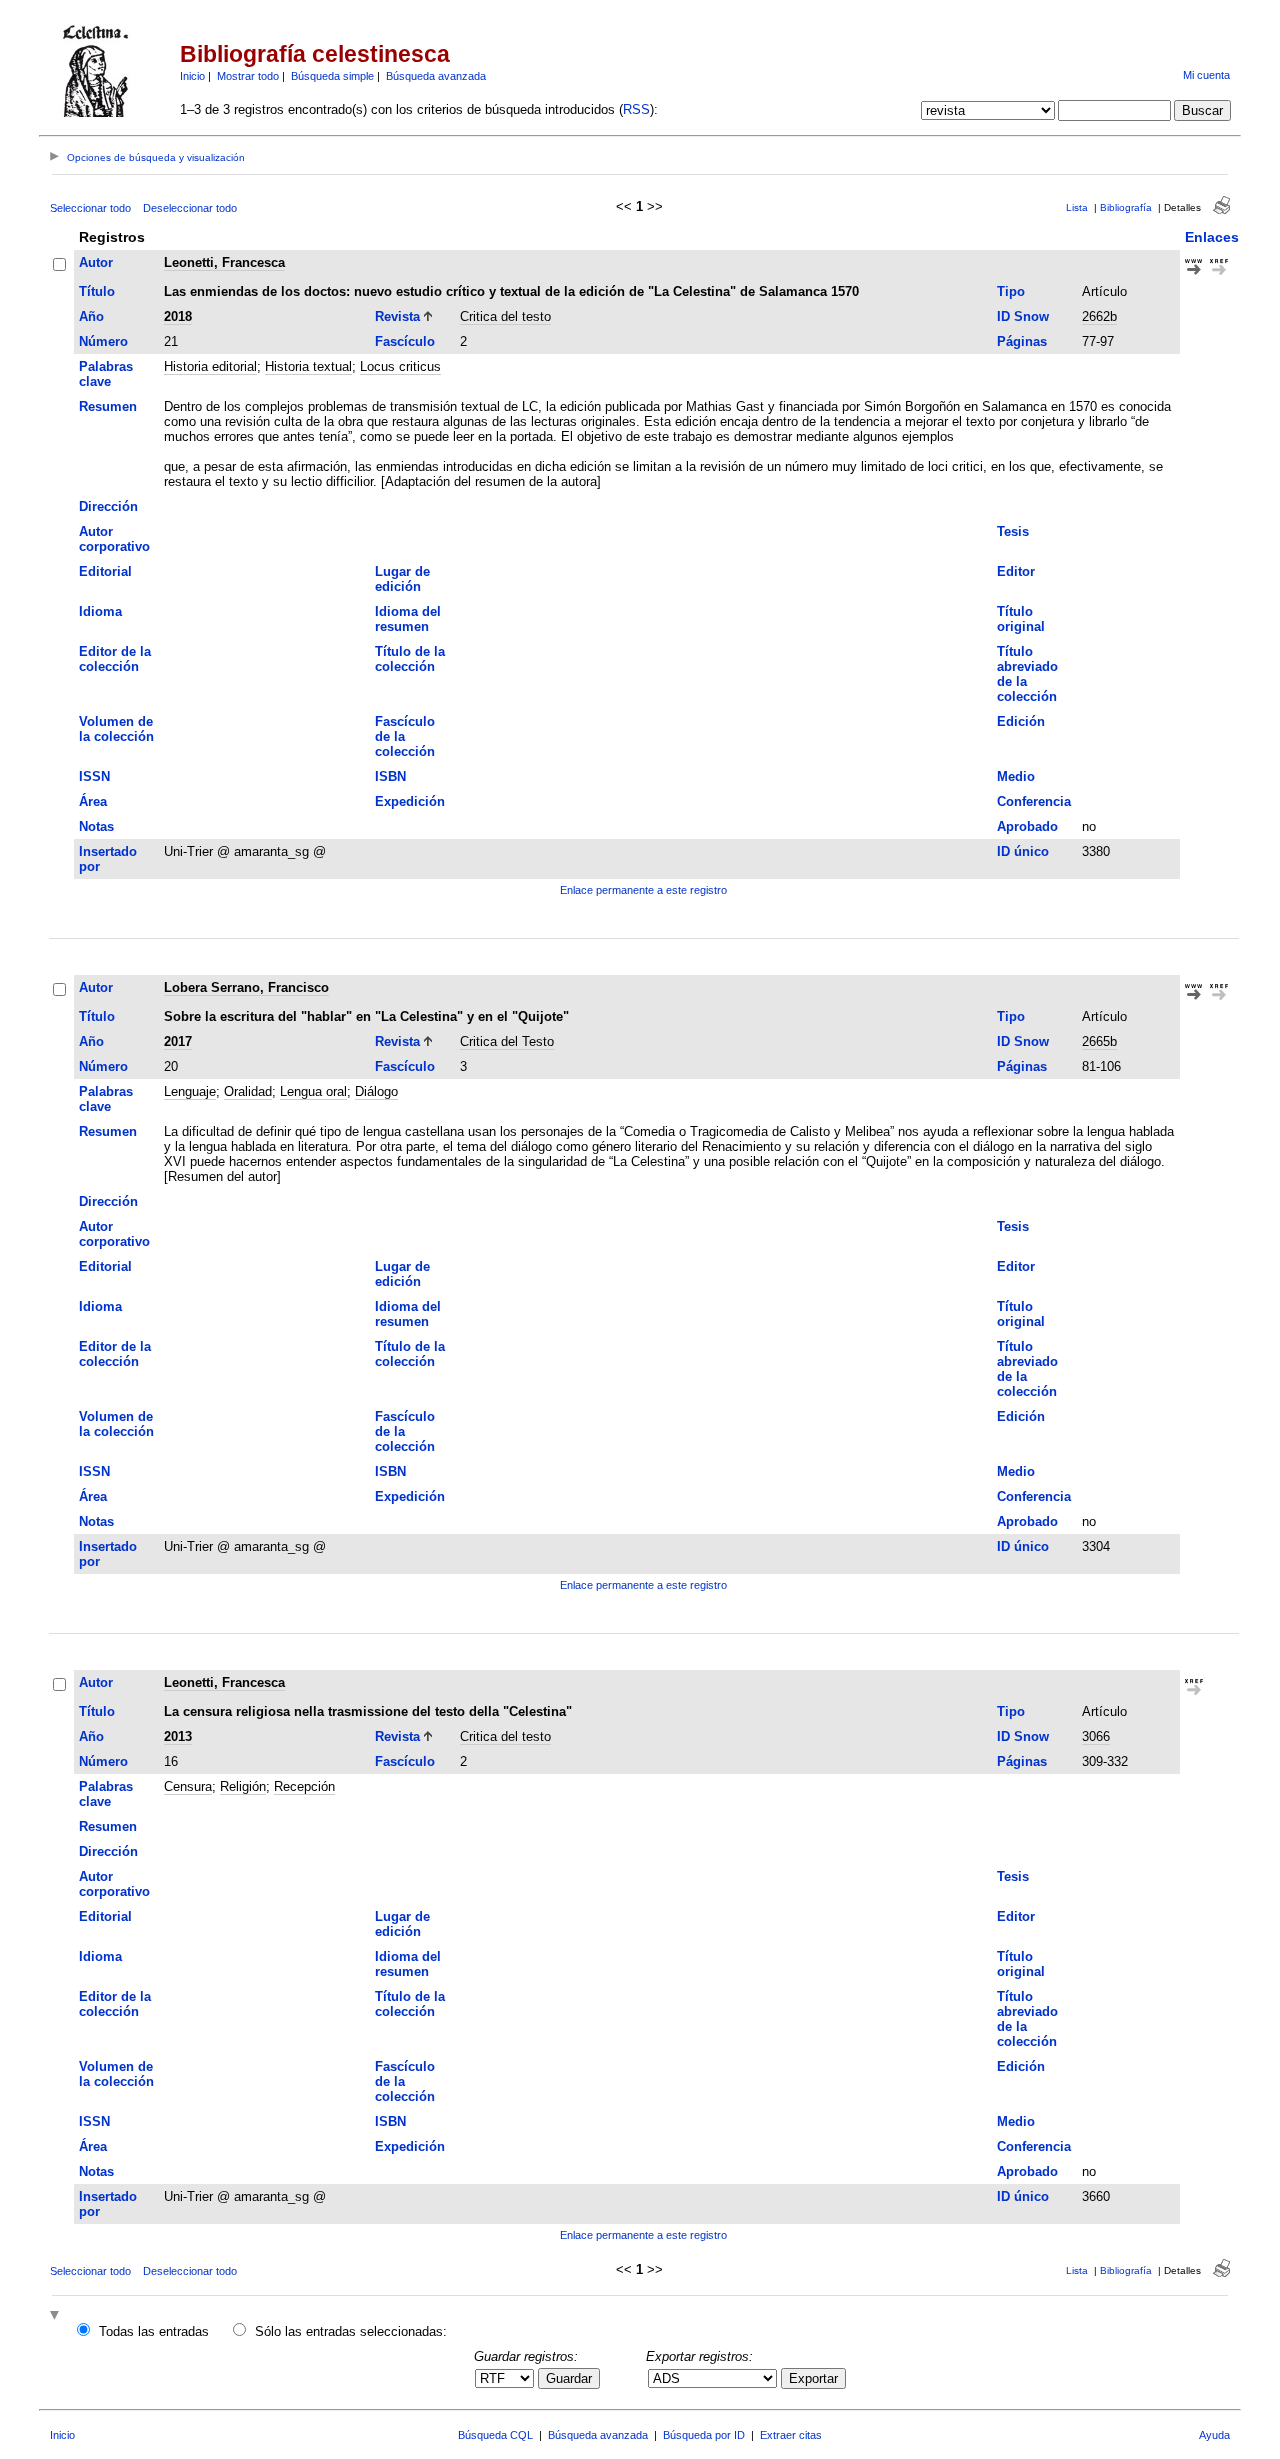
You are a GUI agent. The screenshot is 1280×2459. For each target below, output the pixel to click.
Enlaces (1212, 237)
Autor (96, 262)
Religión (243, 1786)
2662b (1099, 316)
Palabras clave (106, 374)
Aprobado (1027, 826)
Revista (397, 316)
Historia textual (308, 366)
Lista (1077, 207)
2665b (1099, 1041)
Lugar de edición (402, 579)
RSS (636, 109)
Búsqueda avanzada (436, 76)
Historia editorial (210, 366)
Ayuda (1214, 2435)
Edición (1021, 721)
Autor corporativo (114, 539)
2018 (178, 316)
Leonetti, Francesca (224, 262)
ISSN (94, 776)
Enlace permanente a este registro (643, 890)
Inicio (192, 76)
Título (97, 291)
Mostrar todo (248, 76)
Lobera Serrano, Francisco (246, 987)
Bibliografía (1126, 207)
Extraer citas (791, 2435)
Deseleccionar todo (190, 208)
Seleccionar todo (90, 208)
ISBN (390, 776)
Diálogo (376, 1091)
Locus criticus (400, 366)
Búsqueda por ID (704, 2435)
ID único (1023, 851)
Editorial (105, 571)
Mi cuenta (1206, 75)
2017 (178, 1041)
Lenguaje (190, 1091)
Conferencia (1034, 801)
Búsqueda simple (332, 76)
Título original (1021, 619)
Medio (1016, 776)
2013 (178, 1736)
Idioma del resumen (408, 619)
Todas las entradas (154, 2331)
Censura (188, 1786)
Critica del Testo (507, 1041)
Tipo (1011, 291)
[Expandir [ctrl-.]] (57, 2316)
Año (91, 316)
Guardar (569, 2378)
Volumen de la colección (116, 729)
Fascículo (405, 341)
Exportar (813, 2378)
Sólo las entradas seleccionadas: (351, 2331)
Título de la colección (410, 659)
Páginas (1022, 341)
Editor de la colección (115, 659)
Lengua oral (313, 1091)
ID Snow (1023, 316)
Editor (1016, 571)
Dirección (108, 506)
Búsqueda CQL (495, 2435)
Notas (96, 826)
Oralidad (248, 1091)
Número (103, 341)
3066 (1096, 1736)
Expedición (410, 801)
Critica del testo (505, 316)
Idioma (100, 611)
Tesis (1013, 531)
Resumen (108, 406)
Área (93, 801)
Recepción (304, 1786)
